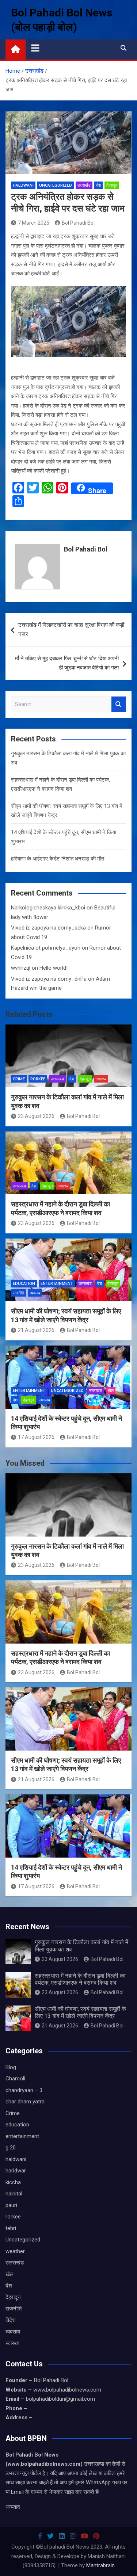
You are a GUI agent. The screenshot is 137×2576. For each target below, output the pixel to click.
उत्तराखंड (84, 185)
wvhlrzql (21, 968)
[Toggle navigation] (35, 48)
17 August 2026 (36, 1437)
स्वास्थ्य (101, 1079)
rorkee (38, 1079)
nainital (14, 2194)
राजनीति (18, 1293)
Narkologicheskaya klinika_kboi (48, 908)
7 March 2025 (34, 223)
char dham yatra (25, 2102)
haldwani (23, 185)
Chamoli (15, 2079)
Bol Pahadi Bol (78, 223)
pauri (11, 2205)
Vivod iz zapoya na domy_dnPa (49, 979)
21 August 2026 (36, 1330)
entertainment (57, 1284)
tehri (11, 2228)
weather (15, 2251)
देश (98, 185)
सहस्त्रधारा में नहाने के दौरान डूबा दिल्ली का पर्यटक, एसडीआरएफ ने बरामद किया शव (80, 1979)
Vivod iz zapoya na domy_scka (48, 928)
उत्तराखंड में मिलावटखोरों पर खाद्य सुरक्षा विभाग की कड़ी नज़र (71, 630)
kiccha (13, 2182)
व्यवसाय (35, 1293)
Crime (19, 1079)
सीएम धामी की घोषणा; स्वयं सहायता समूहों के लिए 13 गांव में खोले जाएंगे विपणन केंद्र (80, 2012)
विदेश (11, 2320)
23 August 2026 (36, 1116)
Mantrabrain (100, 2565)
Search (119, 704)
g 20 (11, 2148)
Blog (11, 2067)
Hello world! (54, 968)
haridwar (16, 2171)
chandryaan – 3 (24, 2090)
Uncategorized (56, 185)
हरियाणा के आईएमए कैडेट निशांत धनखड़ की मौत (58, 859)
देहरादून (112, 185)
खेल (111, 1391)
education (24, 1284)
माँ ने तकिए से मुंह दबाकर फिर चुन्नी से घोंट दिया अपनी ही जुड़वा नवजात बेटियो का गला (67, 663)
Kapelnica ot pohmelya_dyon (46, 948)
